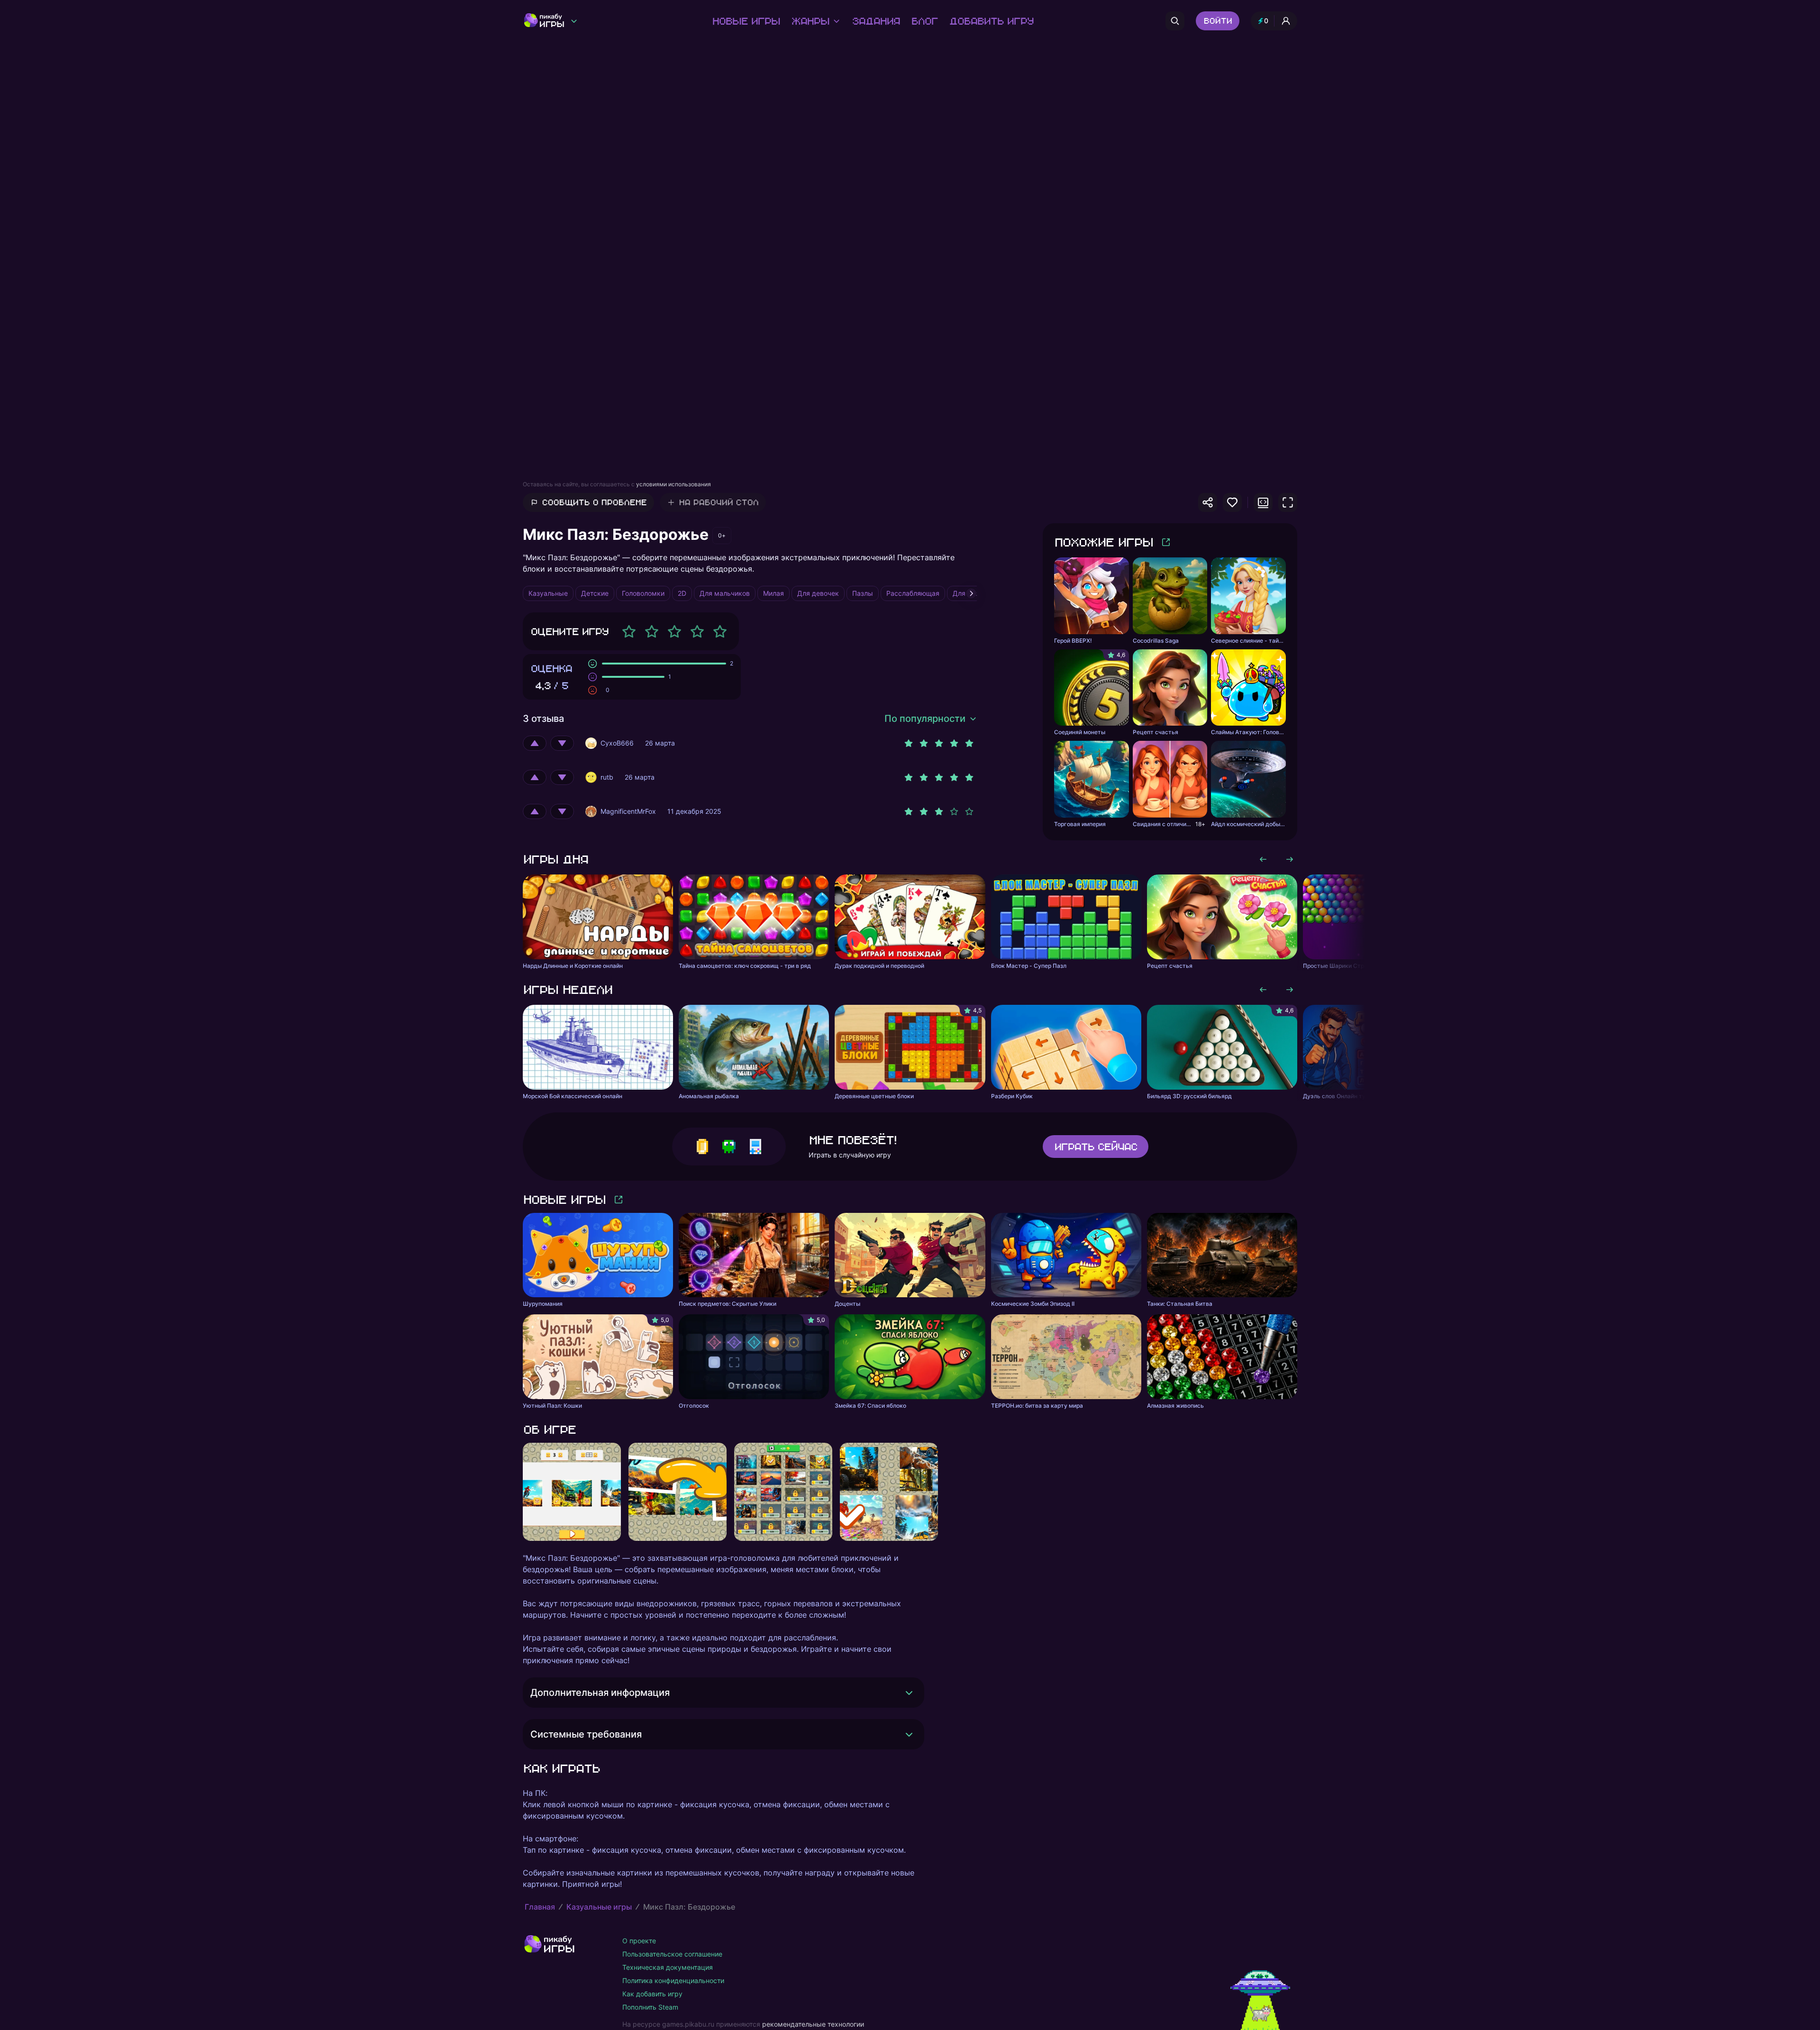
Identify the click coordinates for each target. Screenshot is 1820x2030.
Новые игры (746, 21)
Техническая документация (668, 1967)
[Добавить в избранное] (1232, 502)
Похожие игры (1103, 542)
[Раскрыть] (909, 1693)
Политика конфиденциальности (673, 1980)
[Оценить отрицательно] (562, 743)
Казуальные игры (599, 1907)
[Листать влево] (1263, 859)
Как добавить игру (652, 1994)
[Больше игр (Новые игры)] (619, 1200)
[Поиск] (1175, 21)
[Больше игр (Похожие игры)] (1166, 542)
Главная (540, 1907)
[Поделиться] (1208, 502)
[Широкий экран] (1263, 502)
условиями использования (673, 484)
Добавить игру (991, 21)
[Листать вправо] (1290, 859)
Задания (876, 21)
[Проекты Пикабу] (574, 21)
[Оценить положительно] (535, 743)
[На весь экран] (1288, 502)
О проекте (639, 1941)
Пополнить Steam (650, 2007)
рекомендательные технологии (813, 2024)
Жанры (810, 21)
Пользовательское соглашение (672, 1954)
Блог (924, 21)
